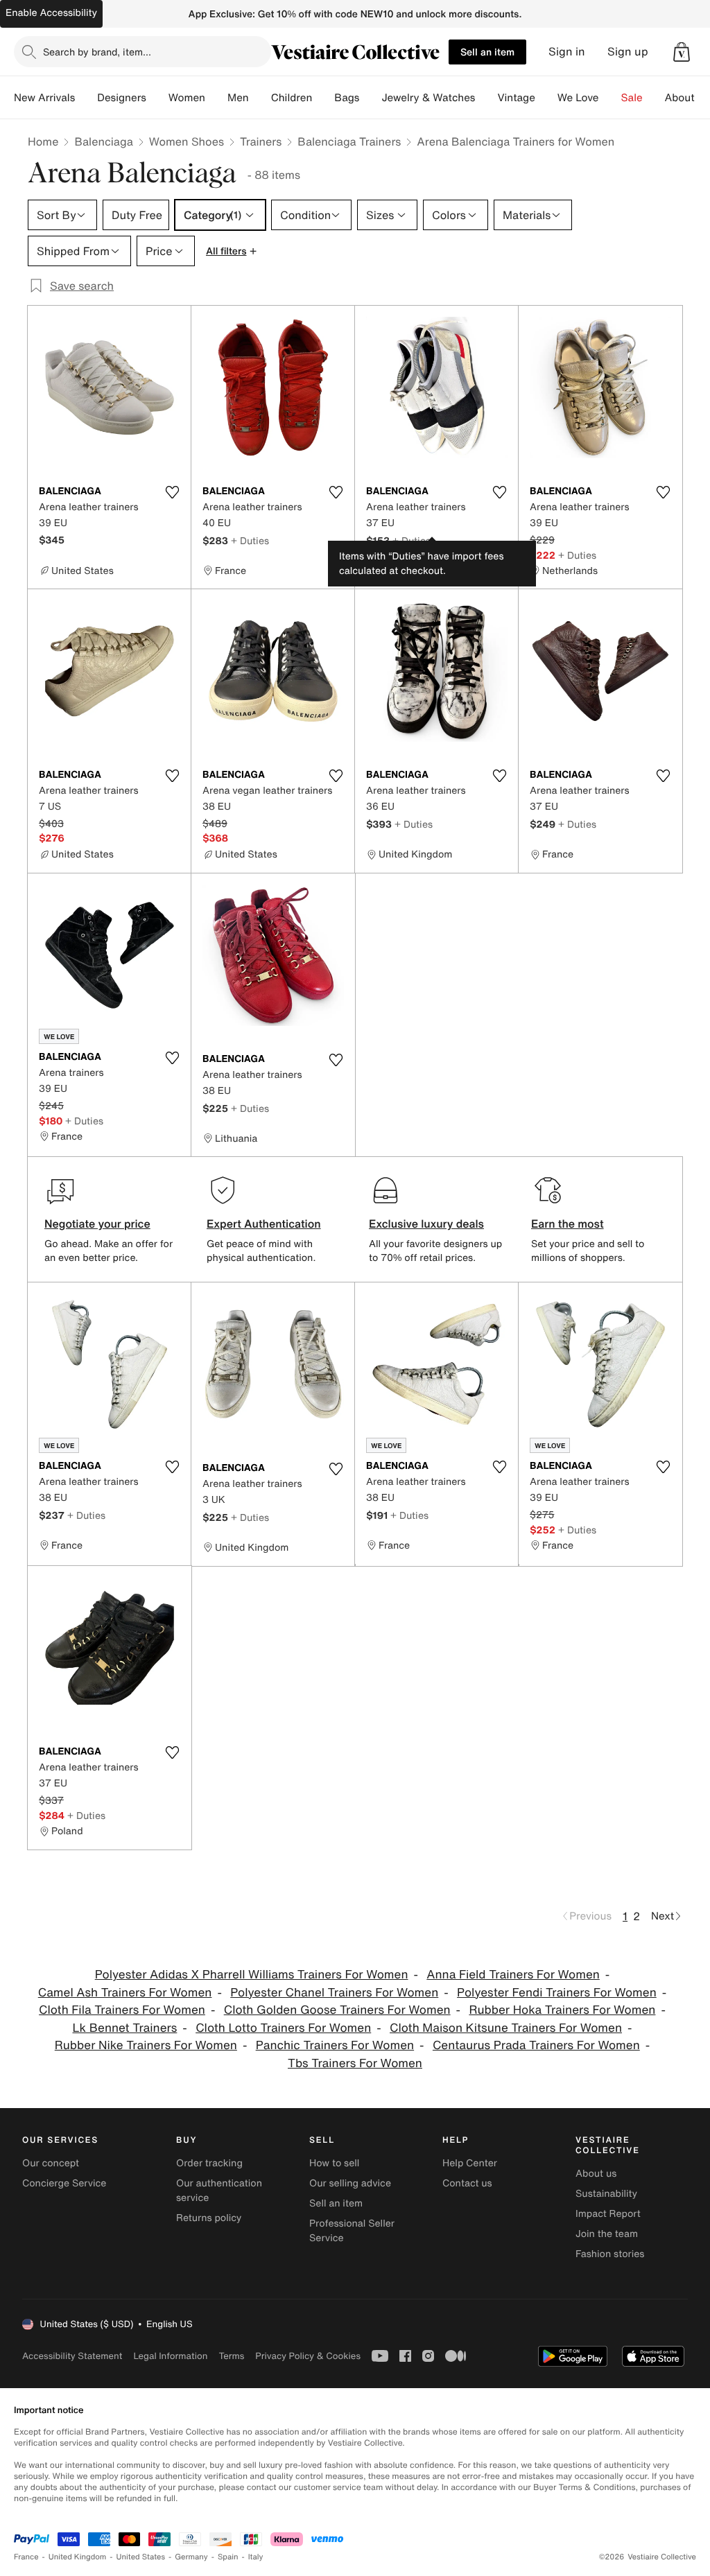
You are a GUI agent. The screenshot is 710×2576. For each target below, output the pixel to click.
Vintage (516, 98)
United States (141, 2557)
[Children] (323, 98)
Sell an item (487, 52)
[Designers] (157, 98)
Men (238, 98)
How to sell (334, 2163)
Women (187, 98)
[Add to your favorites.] (172, 492)
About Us (687, 98)
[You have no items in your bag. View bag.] (682, 52)
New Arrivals (44, 98)
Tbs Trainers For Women (355, 2063)
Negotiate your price (97, 1224)
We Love (578, 98)
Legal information (170, 2356)
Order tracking (209, 2163)
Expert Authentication (264, 1224)
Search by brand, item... (97, 52)
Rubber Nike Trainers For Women (146, 2045)
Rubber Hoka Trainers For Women (562, 2010)
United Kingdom (78, 2557)
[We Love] (610, 98)
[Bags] (370, 98)
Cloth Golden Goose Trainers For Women (337, 2010)
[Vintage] (546, 98)
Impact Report (608, 2214)
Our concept (51, 2163)
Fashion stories (610, 2254)
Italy (256, 2557)
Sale (632, 98)
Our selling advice (350, 2183)
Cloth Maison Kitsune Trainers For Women (506, 2028)
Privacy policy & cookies (308, 2356)
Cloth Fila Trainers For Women (122, 2010)
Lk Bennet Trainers (125, 2028)
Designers (122, 98)
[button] (682, 52)
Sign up (628, 52)
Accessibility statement (72, 2356)
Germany (191, 2557)
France (26, 2557)
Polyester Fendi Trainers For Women (557, 1993)
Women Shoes (187, 141)
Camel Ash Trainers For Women (125, 1993)
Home (43, 141)
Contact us (467, 2183)
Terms (231, 2356)
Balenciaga (103, 141)
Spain (228, 2557)
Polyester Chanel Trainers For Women (334, 1993)
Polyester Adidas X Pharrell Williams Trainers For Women (252, 1975)
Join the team (607, 2234)
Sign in (567, 52)
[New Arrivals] (86, 98)
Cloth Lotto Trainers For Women (283, 2028)
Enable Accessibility (51, 13)
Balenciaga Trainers (349, 141)
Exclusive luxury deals (426, 1224)
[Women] (216, 98)
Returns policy (209, 2218)
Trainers (261, 141)
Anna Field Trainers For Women (513, 1975)
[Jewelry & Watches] (486, 98)
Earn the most (568, 1224)
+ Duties (250, 540)
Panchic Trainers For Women (335, 2045)
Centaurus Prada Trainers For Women (536, 2045)
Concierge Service (64, 2183)
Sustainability (606, 2194)
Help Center (470, 2163)
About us (596, 2174)
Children (292, 98)
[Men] (260, 98)
